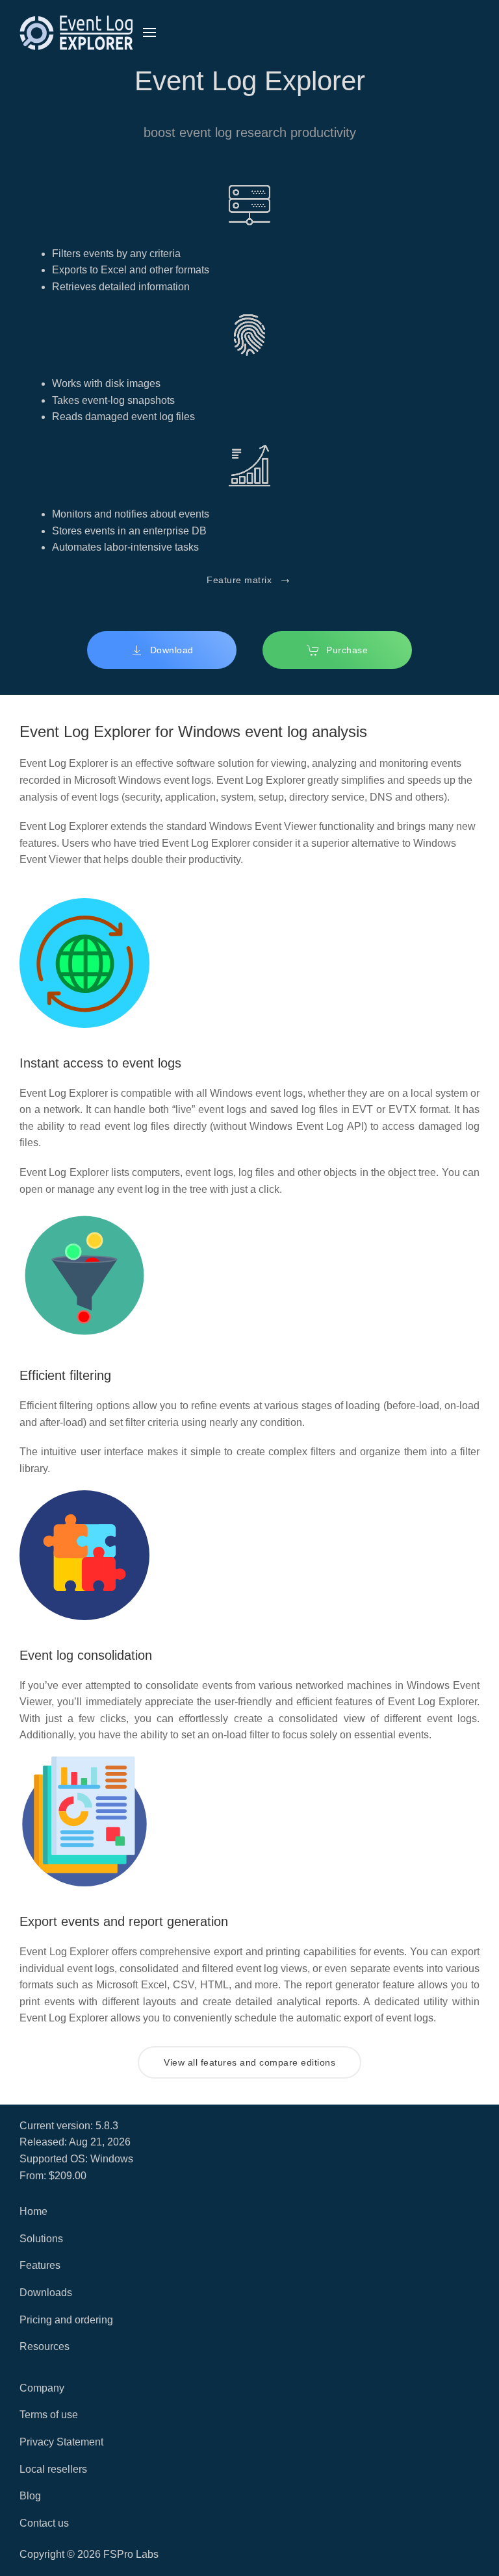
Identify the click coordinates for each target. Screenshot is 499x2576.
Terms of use (49, 2415)
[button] (149, 32)
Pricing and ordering (66, 2320)
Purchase (347, 650)
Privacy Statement (61, 2442)
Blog (30, 2496)
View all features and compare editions (249, 2062)
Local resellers (53, 2469)
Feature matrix (249, 579)
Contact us (44, 2523)
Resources (45, 2346)
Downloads (46, 2293)
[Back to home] (76, 32)
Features (40, 2265)
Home (33, 2211)
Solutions (41, 2239)
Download (172, 650)
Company (42, 2388)
